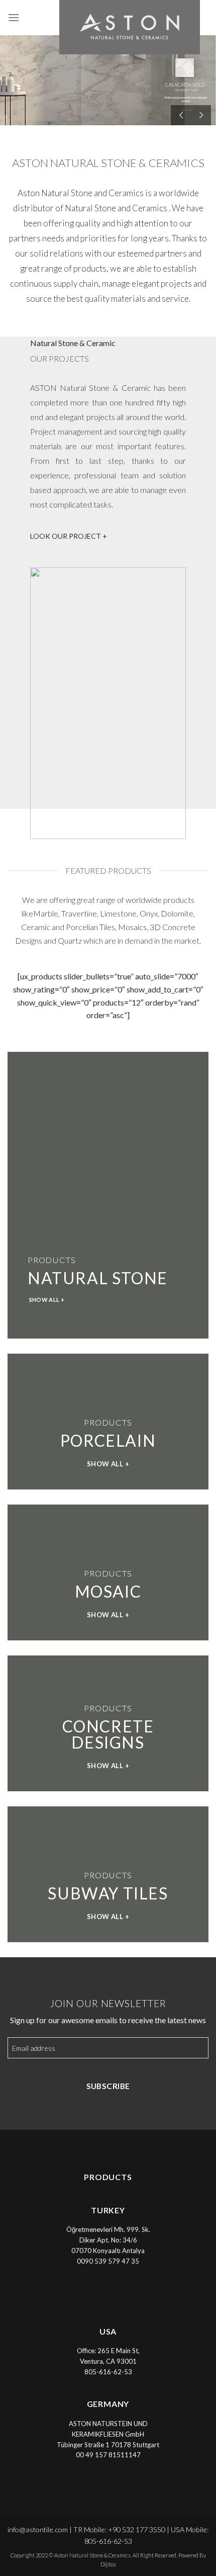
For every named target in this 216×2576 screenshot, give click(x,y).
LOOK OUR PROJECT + (69, 536)
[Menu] (14, 17)
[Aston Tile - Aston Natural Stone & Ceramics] (108, 27)
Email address (36, 2048)
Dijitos (108, 2564)
